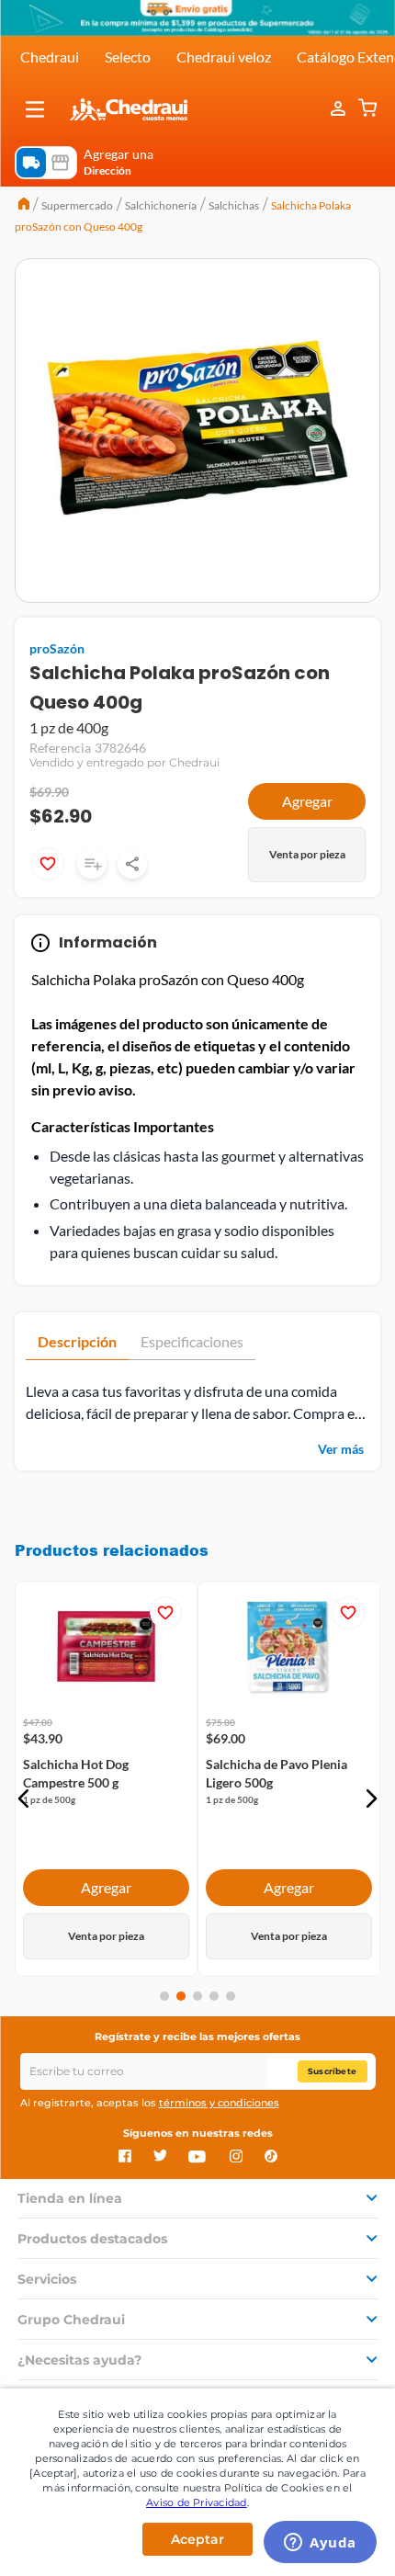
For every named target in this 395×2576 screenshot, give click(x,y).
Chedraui (50, 57)
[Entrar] (340, 109)
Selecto (128, 57)
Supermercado (77, 205)
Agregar (307, 801)
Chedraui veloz (224, 57)
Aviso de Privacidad (197, 2502)
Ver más (341, 1449)
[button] (35, 109)
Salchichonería (161, 205)
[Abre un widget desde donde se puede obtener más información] (320, 2544)
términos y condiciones (219, 2103)
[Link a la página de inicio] (24, 206)
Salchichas (234, 205)
